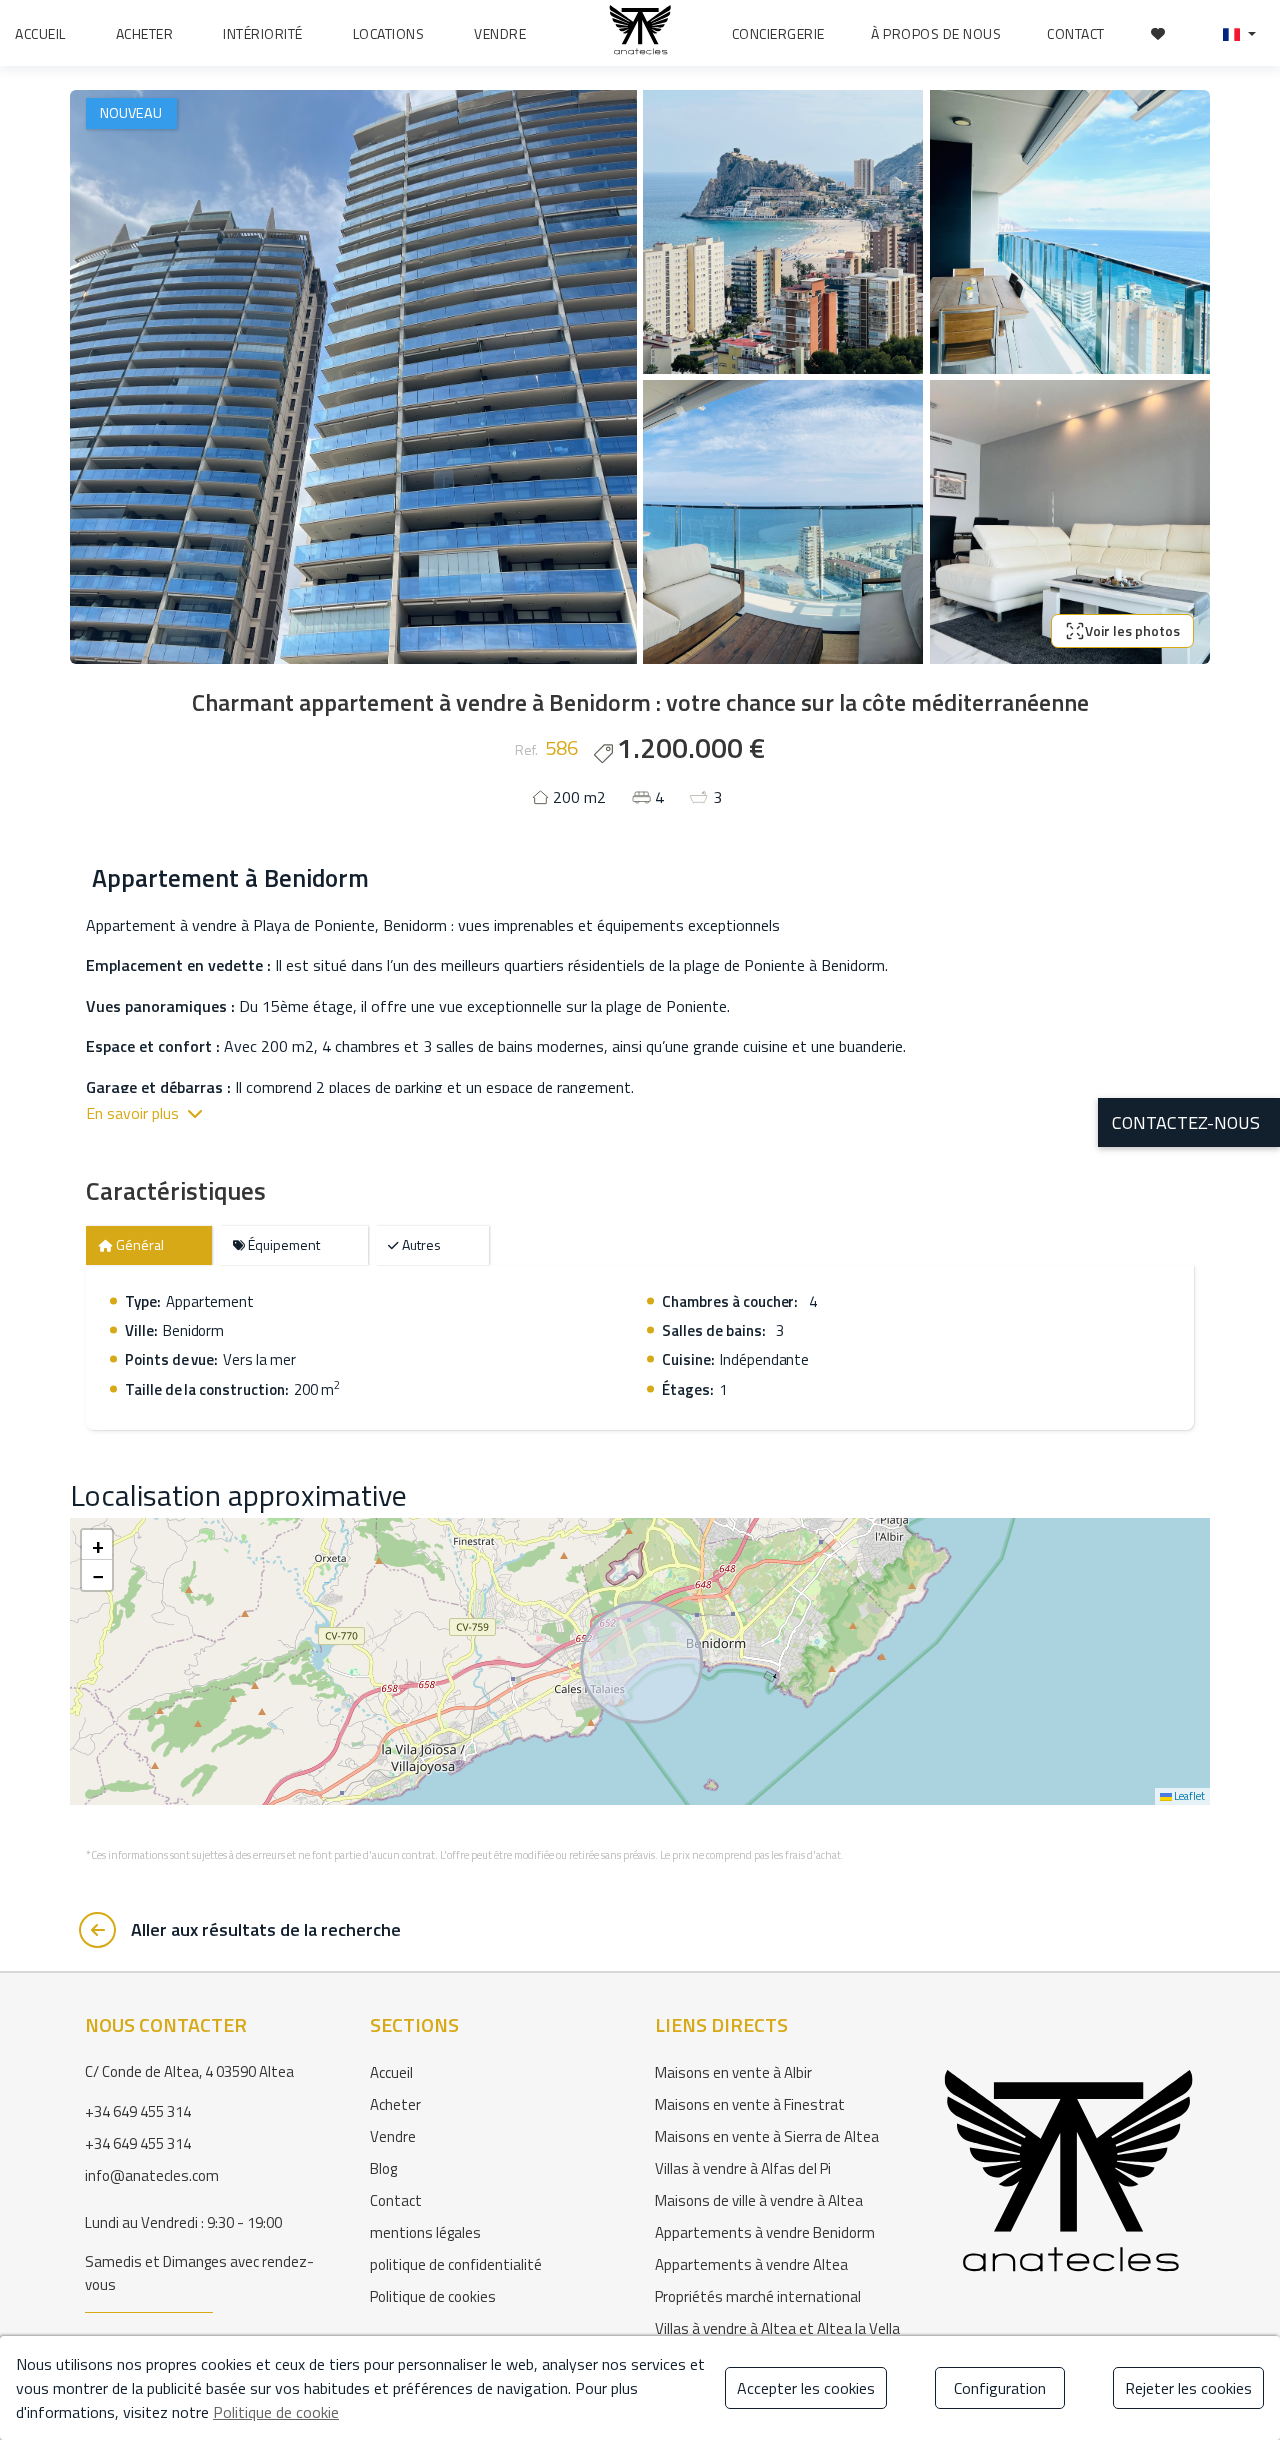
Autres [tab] (420, 1244)
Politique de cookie (276, 2412)
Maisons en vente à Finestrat (750, 2104)
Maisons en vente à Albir (733, 2072)
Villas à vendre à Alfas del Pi (743, 2168)
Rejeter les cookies (1188, 2388)
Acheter (395, 2104)
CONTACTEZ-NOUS (1186, 1122)
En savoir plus (132, 1113)
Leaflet (1188, 1796)
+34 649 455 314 (138, 2111)
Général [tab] (138, 1244)
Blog (383, 2168)
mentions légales (425, 2232)
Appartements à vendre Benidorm (765, 2232)
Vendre (393, 2136)
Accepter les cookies (806, 2388)
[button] (1239, 33)
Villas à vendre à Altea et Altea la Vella (777, 2328)
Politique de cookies (433, 2296)
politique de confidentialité (456, 2264)
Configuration (1000, 2388)
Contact (396, 2200)
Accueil (391, 2072)
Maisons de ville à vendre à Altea (759, 2200)
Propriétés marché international (758, 2296)
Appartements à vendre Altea (751, 2264)
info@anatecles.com (152, 2175)
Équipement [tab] (282, 1244)
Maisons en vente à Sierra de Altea (767, 2136)
